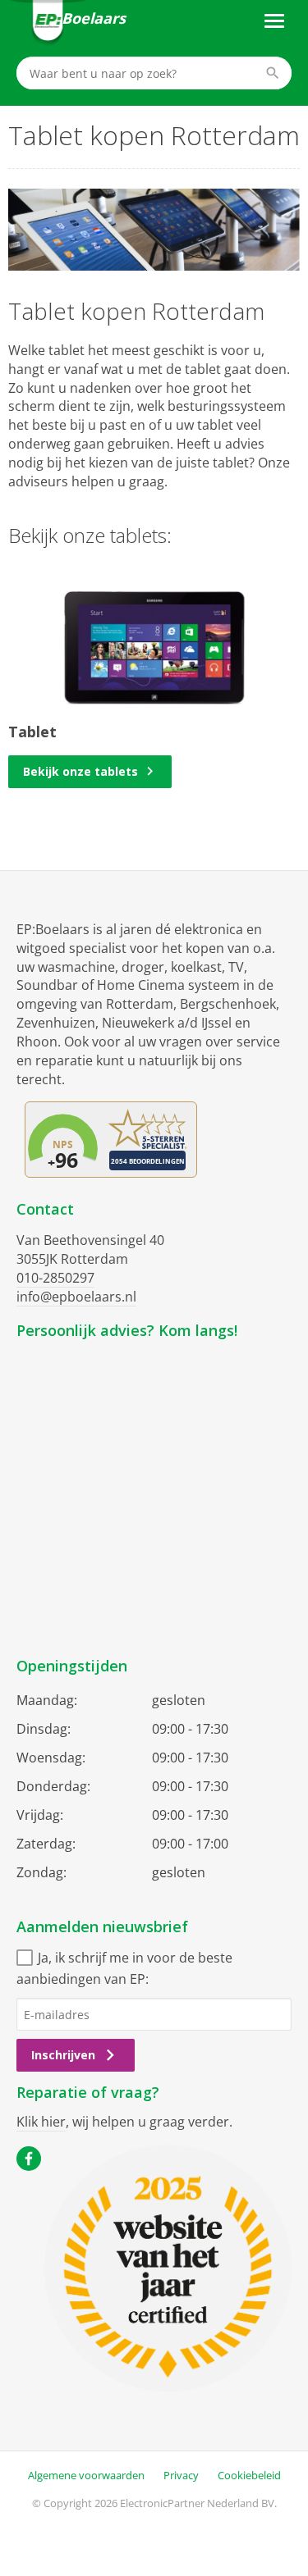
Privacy (181, 2475)
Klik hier (41, 2122)
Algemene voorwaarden (86, 2475)
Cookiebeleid (249, 2475)
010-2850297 (55, 1278)
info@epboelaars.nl (76, 1297)
